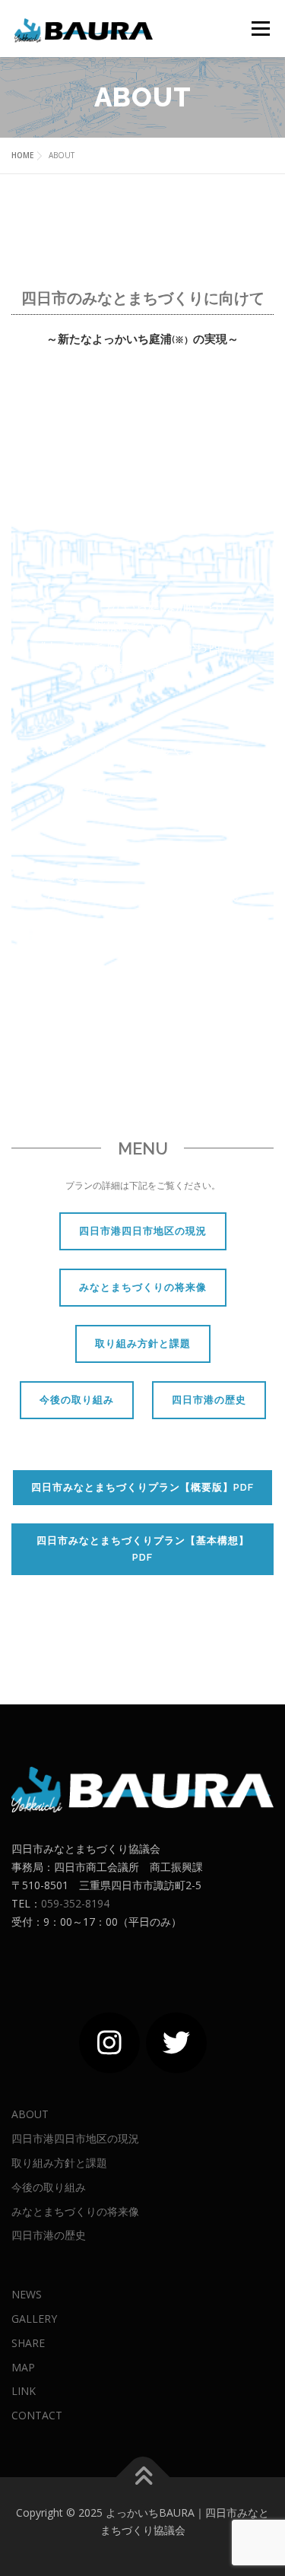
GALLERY (34, 2319)
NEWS (27, 2294)
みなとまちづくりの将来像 (143, 1287)
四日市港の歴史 (209, 1400)
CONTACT (37, 2415)
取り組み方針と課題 (143, 1344)
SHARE (28, 2343)
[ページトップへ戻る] (142, 2477)
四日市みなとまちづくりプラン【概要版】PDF (142, 1487)
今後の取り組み (77, 1400)
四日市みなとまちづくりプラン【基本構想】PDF (143, 1549)
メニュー (260, 29)
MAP (23, 2367)
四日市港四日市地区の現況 (143, 1231)
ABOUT (30, 2114)
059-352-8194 (75, 1903)
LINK (24, 2391)
